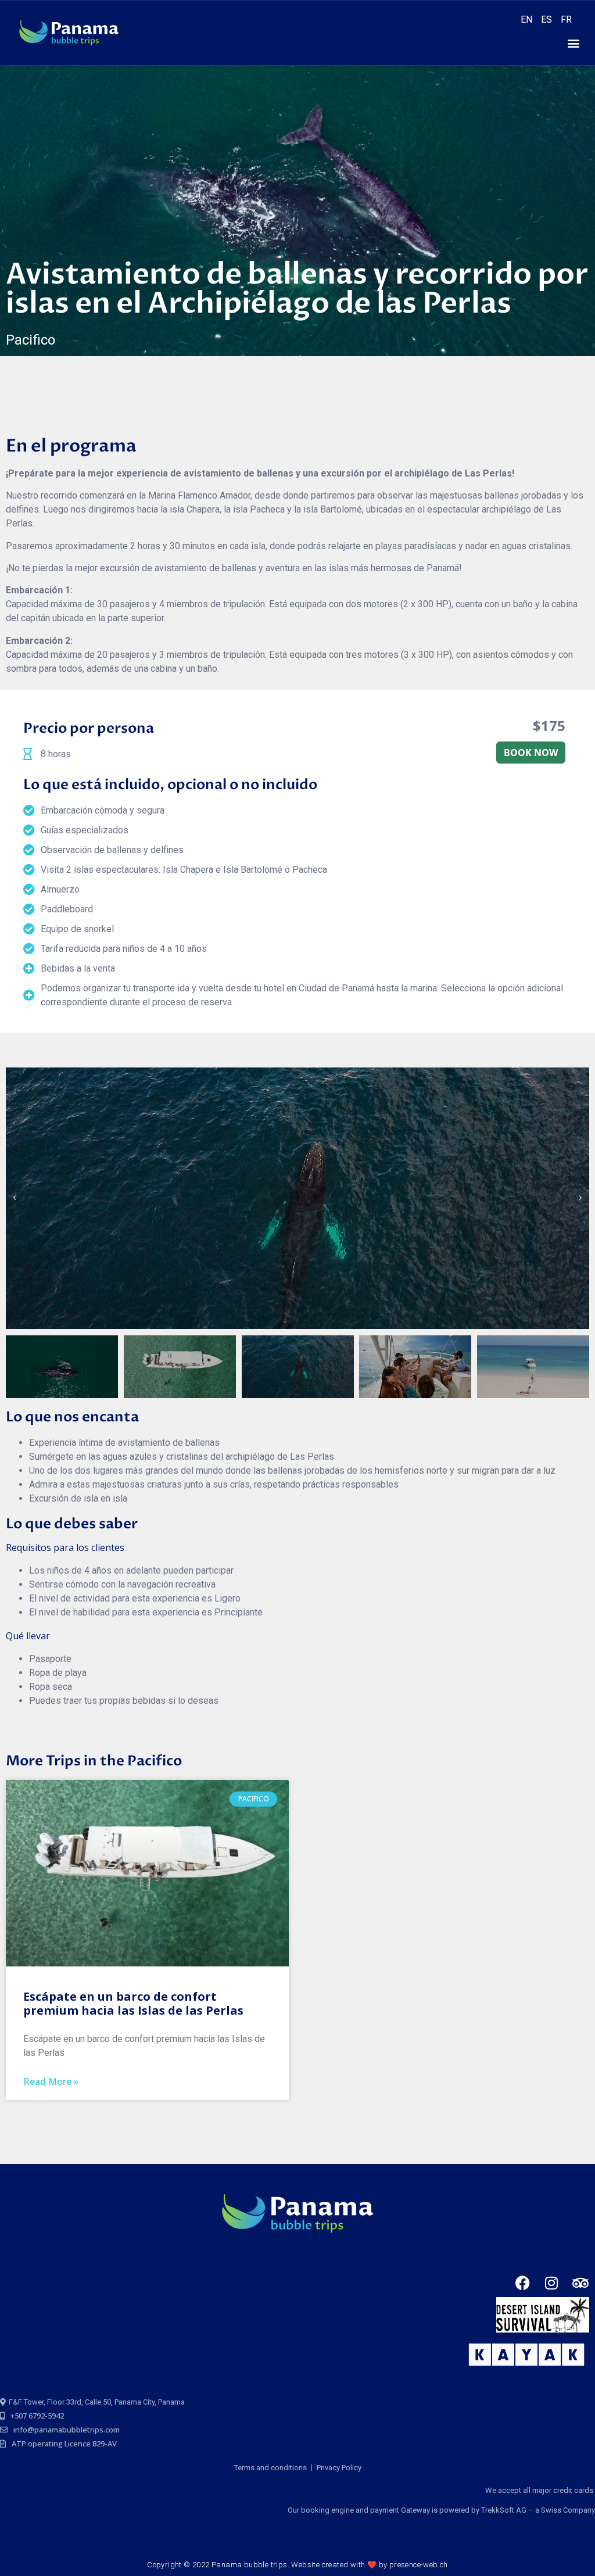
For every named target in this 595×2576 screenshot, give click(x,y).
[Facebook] (522, 2283)
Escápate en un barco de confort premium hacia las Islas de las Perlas (133, 2003)
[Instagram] (551, 2283)
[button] (574, 43)
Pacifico (31, 340)
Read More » (51, 2081)
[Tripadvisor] (580, 2283)
